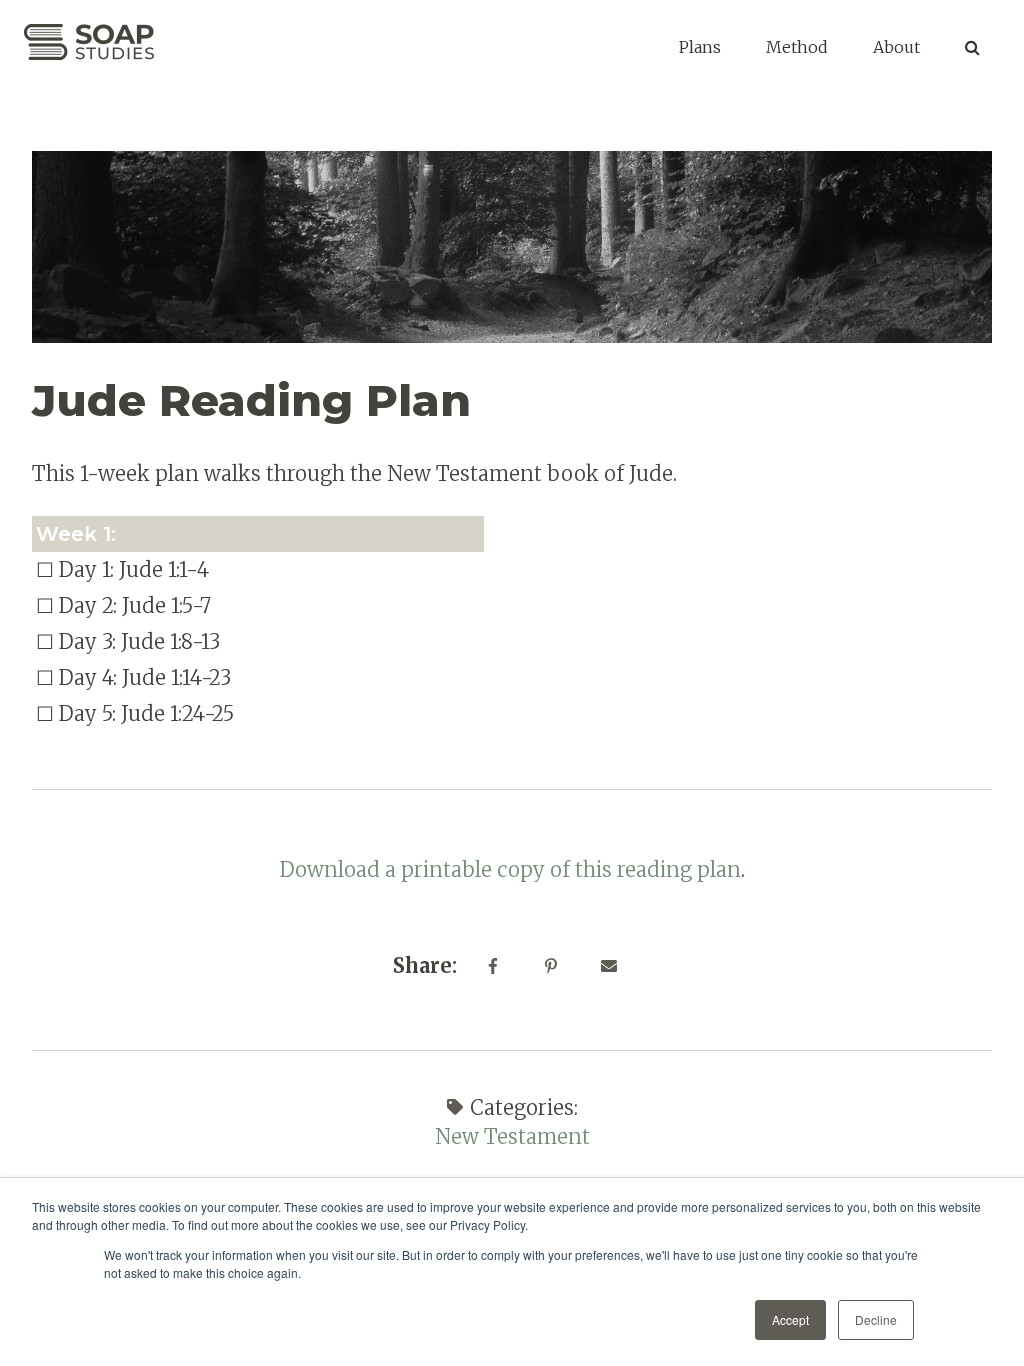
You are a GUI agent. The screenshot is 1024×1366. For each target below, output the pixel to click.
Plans (700, 47)
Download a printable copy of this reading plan (510, 869)
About (896, 47)
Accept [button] (790, 1319)
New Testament (512, 1136)
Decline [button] (876, 1319)
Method (797, 47)
